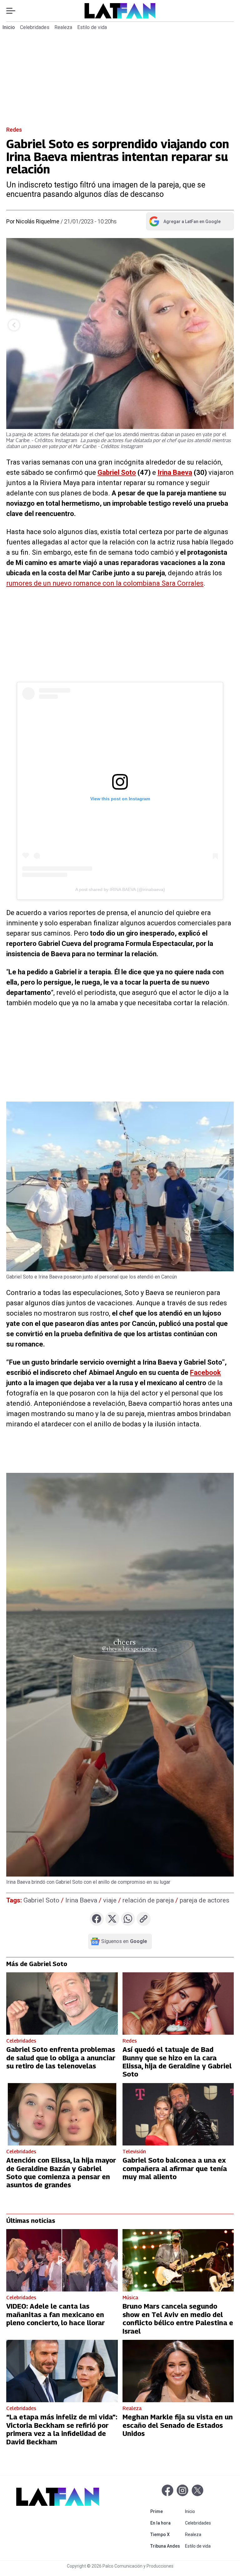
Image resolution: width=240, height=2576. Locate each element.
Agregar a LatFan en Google (185, 223)
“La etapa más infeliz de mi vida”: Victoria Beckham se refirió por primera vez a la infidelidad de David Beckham (62, 2429)
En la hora (166, 2523)
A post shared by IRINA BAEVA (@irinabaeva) (120, 889)
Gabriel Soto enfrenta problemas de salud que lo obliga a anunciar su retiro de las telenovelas (61, 2058)
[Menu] (14, 11)
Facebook (205, 1373)
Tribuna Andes (166, 2546)
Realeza (63, 27)
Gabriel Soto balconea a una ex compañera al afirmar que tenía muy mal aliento (175, 2168)
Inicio (9, 27)
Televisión (134, 2152)
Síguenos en (124, 1941)
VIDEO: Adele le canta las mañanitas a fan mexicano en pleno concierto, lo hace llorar (55, 2314)
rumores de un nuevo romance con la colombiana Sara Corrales (105, 583)
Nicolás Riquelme (38, 221)
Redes (14, 130)
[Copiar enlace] (144, 1919)
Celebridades (35, 27)
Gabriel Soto (117, 472)
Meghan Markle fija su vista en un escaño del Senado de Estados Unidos (178, 2425)
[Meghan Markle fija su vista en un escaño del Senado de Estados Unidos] (178, 2371)
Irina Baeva (175, 472)
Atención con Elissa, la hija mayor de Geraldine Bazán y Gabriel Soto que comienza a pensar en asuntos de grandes (61, 2172)
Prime (166, 2511)
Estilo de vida (92, 27)
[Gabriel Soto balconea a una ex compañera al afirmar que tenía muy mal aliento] (178, 2114)
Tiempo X (166, 2534)
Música (130, 2298)
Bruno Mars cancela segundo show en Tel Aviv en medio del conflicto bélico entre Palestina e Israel (178, 2318)
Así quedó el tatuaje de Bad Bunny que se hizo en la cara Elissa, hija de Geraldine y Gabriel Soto (177, 2062)
